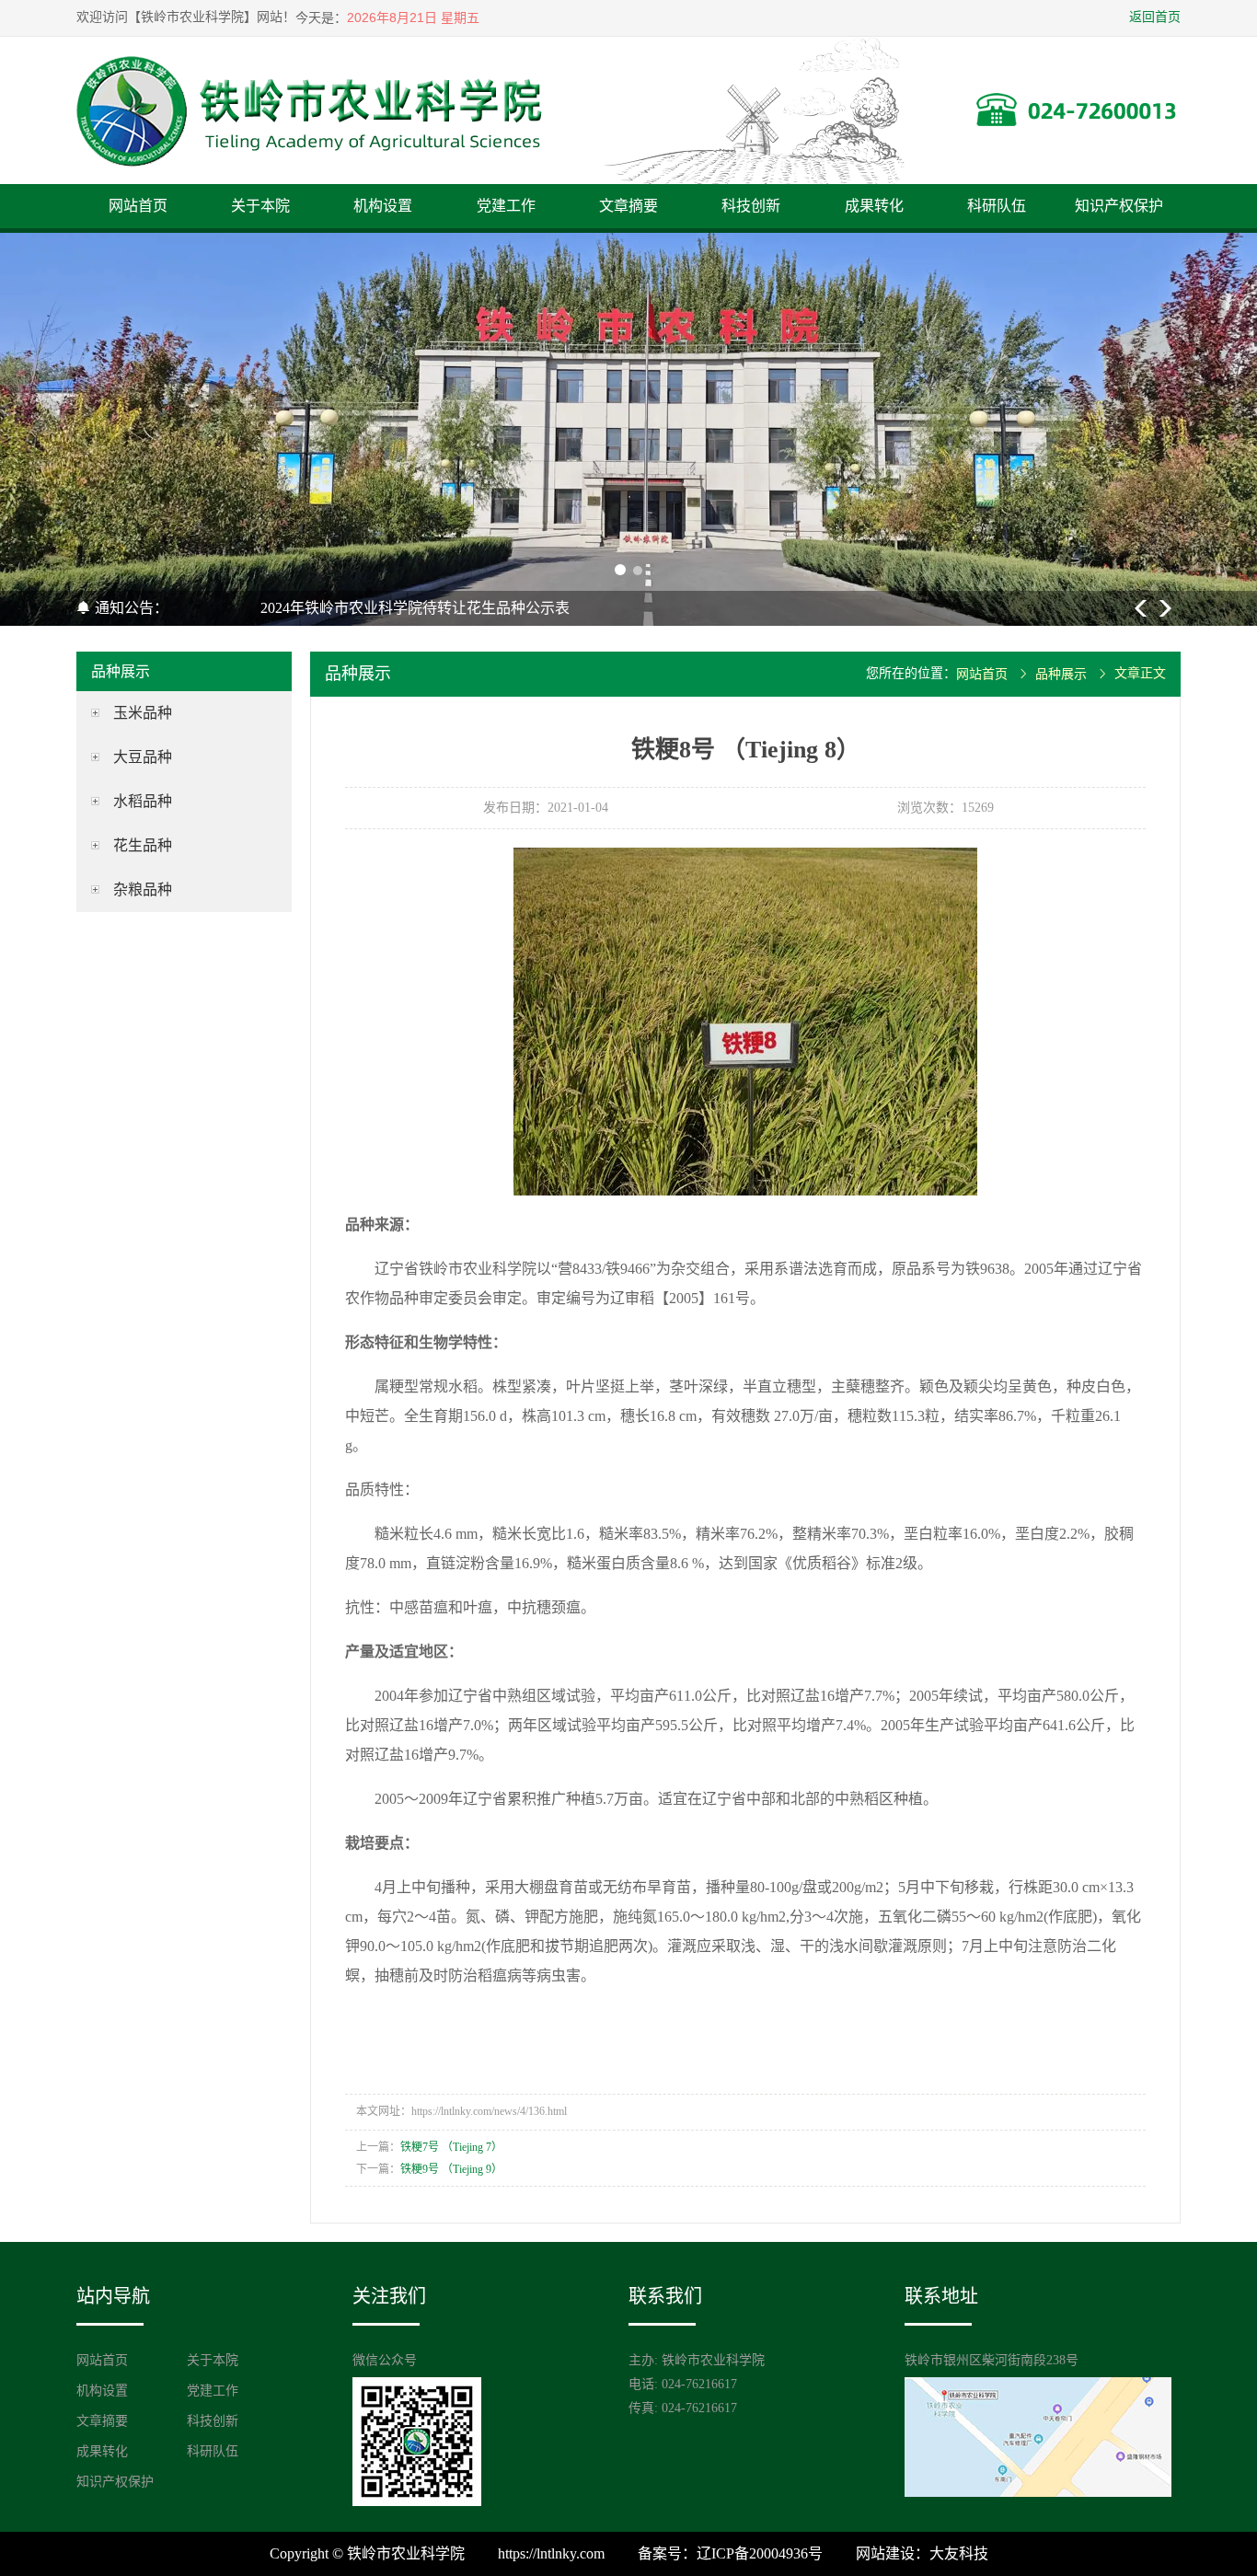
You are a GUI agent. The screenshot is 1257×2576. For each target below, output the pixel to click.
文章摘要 (628, 206)
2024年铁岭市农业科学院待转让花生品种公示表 (415, 608)
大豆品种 (143, 757)
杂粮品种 (143, 889)
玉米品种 (143, 713)
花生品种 (143, 845)
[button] (619, 571)
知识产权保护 (1119, 206)
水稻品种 (143, 801)
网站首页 (138, 206)
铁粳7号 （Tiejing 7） (451, 2147)
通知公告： (130, 608)
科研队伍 (997, 206)
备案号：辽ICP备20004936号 (730, 2553)
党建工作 (506, 206)
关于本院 (260, 206)
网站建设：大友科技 (922, 2553)
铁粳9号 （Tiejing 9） (451, 2169)
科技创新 (751, 206)
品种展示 (1061, 674)
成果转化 (874, 206)
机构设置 (383, 206)
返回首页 (1155, 17)
